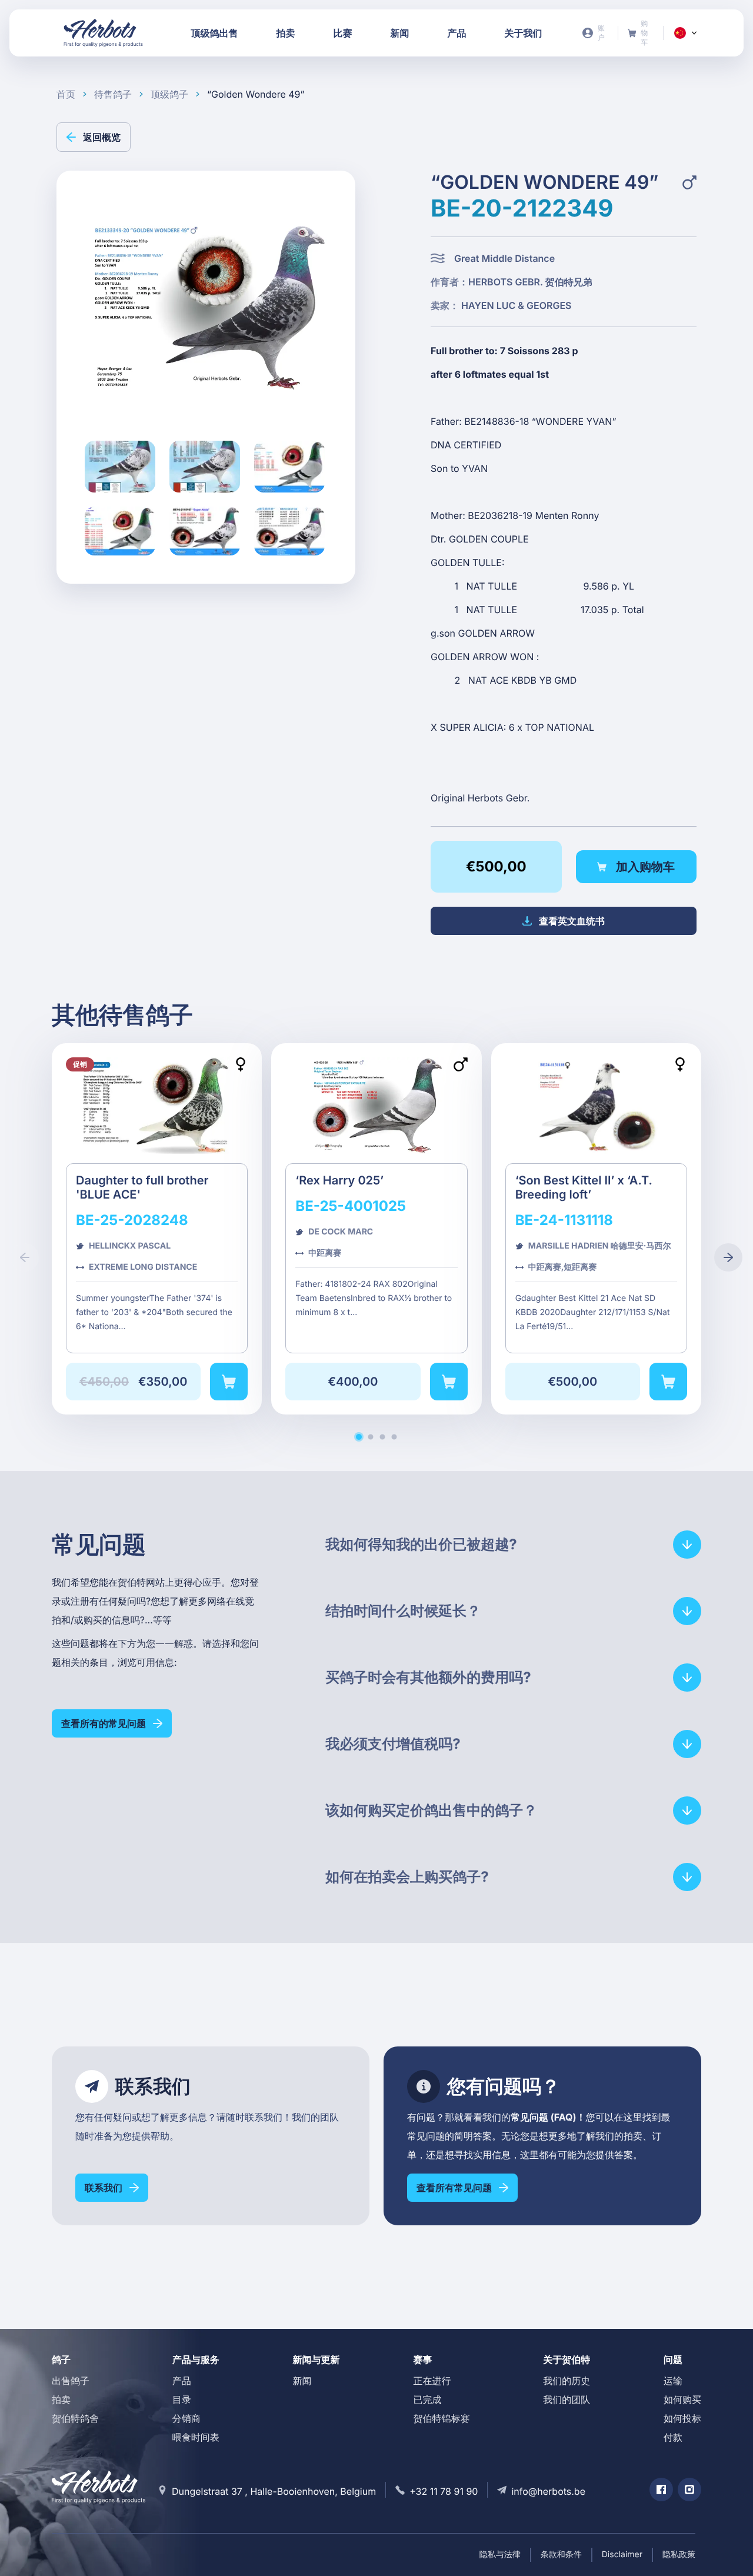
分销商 (186, 2418)
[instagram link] (689, 2490)
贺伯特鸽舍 (75, 2418)
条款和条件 (561, 2555)
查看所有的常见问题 (104, 1723)
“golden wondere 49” (256, 94)
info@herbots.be (548, 2491)
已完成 (427, 2399)
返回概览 (102, 137)
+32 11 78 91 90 (444, 2491)
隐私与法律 (500, 2555)
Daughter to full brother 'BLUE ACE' (157, 1229)
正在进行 (432, 2381)
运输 (673, 2381)
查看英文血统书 (572, 921)
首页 (66, 94)
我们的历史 (567, 2381)
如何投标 (682, 2418)
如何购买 (682, 2399)
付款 (673, 2437)
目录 (182, 2399)
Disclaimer (622, 2555)
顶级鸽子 (169, 94)
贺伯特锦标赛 (441, 2418)
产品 (182, 2381)
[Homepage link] (104, 33)
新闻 (302, 2381)
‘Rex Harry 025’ (376, 1229)
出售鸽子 (71, 2381)
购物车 (641, 33)
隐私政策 (679, 2555)
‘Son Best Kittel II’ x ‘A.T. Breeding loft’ (596, 1229)
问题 (673, 2359)
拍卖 (61, 2399)
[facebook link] (661, 2490)
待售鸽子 (113, 94)
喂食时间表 (196, 2437)
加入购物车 (645, 867)
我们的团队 (567, 2399)
